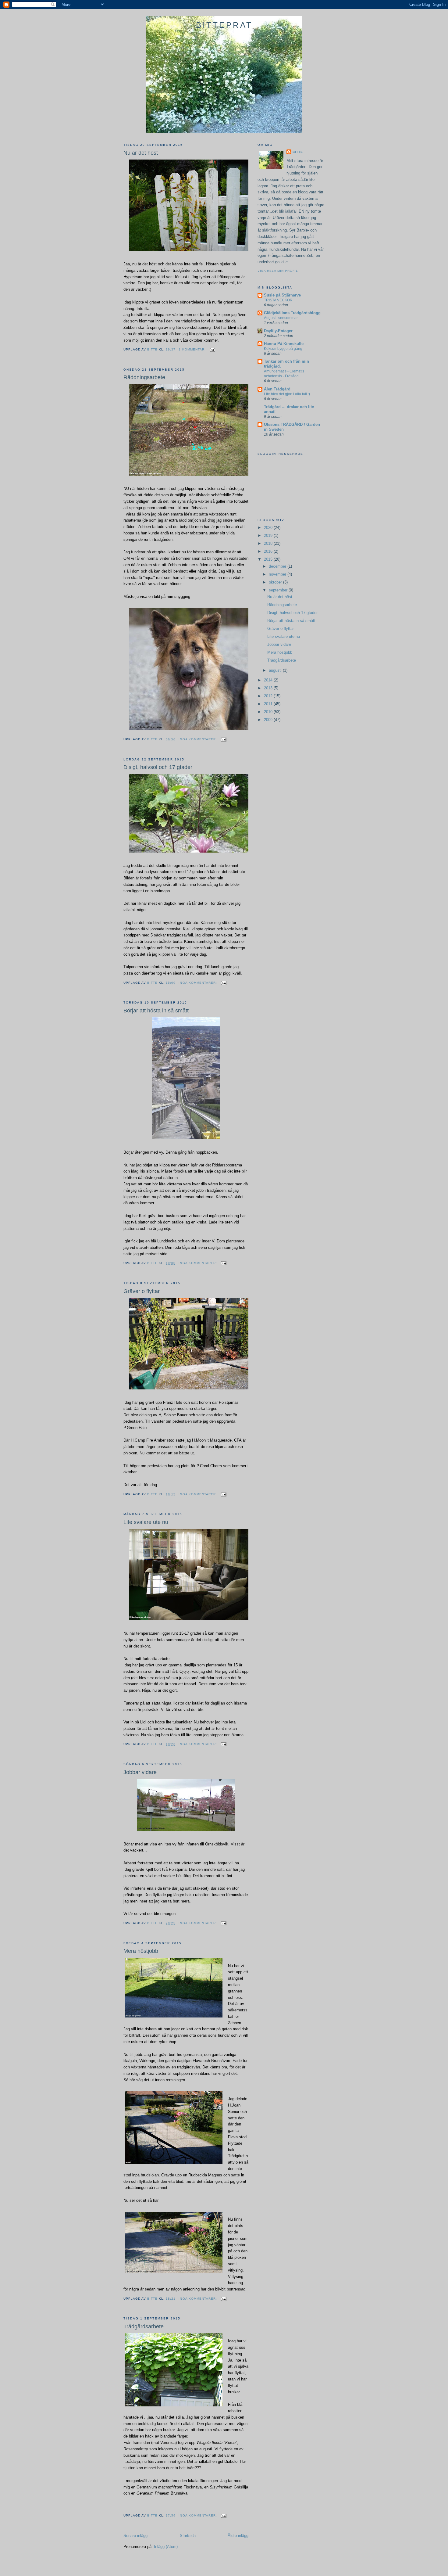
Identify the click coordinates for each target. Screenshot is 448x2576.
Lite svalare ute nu (146, 1522)
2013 (269, 688)
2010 (269, 712)
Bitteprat (224, 25)
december (278, 566)
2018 (269, 543)
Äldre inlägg (238, 2536)
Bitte (298, 152)
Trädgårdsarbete (144, 2326)
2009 (269, 720)
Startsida (188, 2536)
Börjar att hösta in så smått (156, 1011)
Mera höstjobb (141, 1951)
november (278, 574)
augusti (276, 670)
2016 (269, 551)
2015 (269, 559)
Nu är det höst (141, 153)
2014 (269, 680)
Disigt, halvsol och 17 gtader (158, 767)
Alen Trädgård (277, 389)
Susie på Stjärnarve (282, 295)
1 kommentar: (193, 349)
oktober (276, 582)
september (279, 590)
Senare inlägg (135, 2536)
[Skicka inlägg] (212, 349)
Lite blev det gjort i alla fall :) (287, 394)
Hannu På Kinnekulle (284, 344)
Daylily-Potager (278, 331)
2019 (269, 535)
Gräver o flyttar (142, 1291)
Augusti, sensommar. (281, 318)
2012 (269, 696)
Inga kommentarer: (198, 739)
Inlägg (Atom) (166, 2547)
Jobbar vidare (140, 1772)
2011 (269, 704)
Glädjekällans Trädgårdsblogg (292, 313)
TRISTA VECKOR (278, 300)
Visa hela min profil (278, 271)
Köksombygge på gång (283, 349)
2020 (269, 528)
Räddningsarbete (144, 377)
